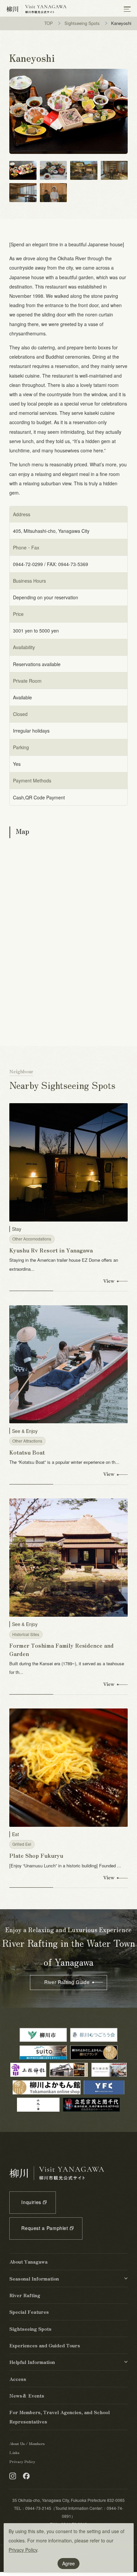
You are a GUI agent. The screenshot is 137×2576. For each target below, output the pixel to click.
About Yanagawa (28, 2262)
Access (18, 2379)
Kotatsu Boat (27, 1452)
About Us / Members (27, 2443)
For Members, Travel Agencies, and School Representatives (60, 2417)
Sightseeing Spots (82, 23)
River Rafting (25, 2295)
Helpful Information (32, 2362)
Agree (68, 2563)
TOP (49, 23)
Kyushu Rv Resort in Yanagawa (51, 1250)
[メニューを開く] (127, 9)
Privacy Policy (23, 2550)
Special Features (29, 2312)
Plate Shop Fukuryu (36, 1855)
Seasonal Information (34, 2279)
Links (14, 2452)
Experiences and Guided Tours (45, 2345)
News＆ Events (27, 2396)
